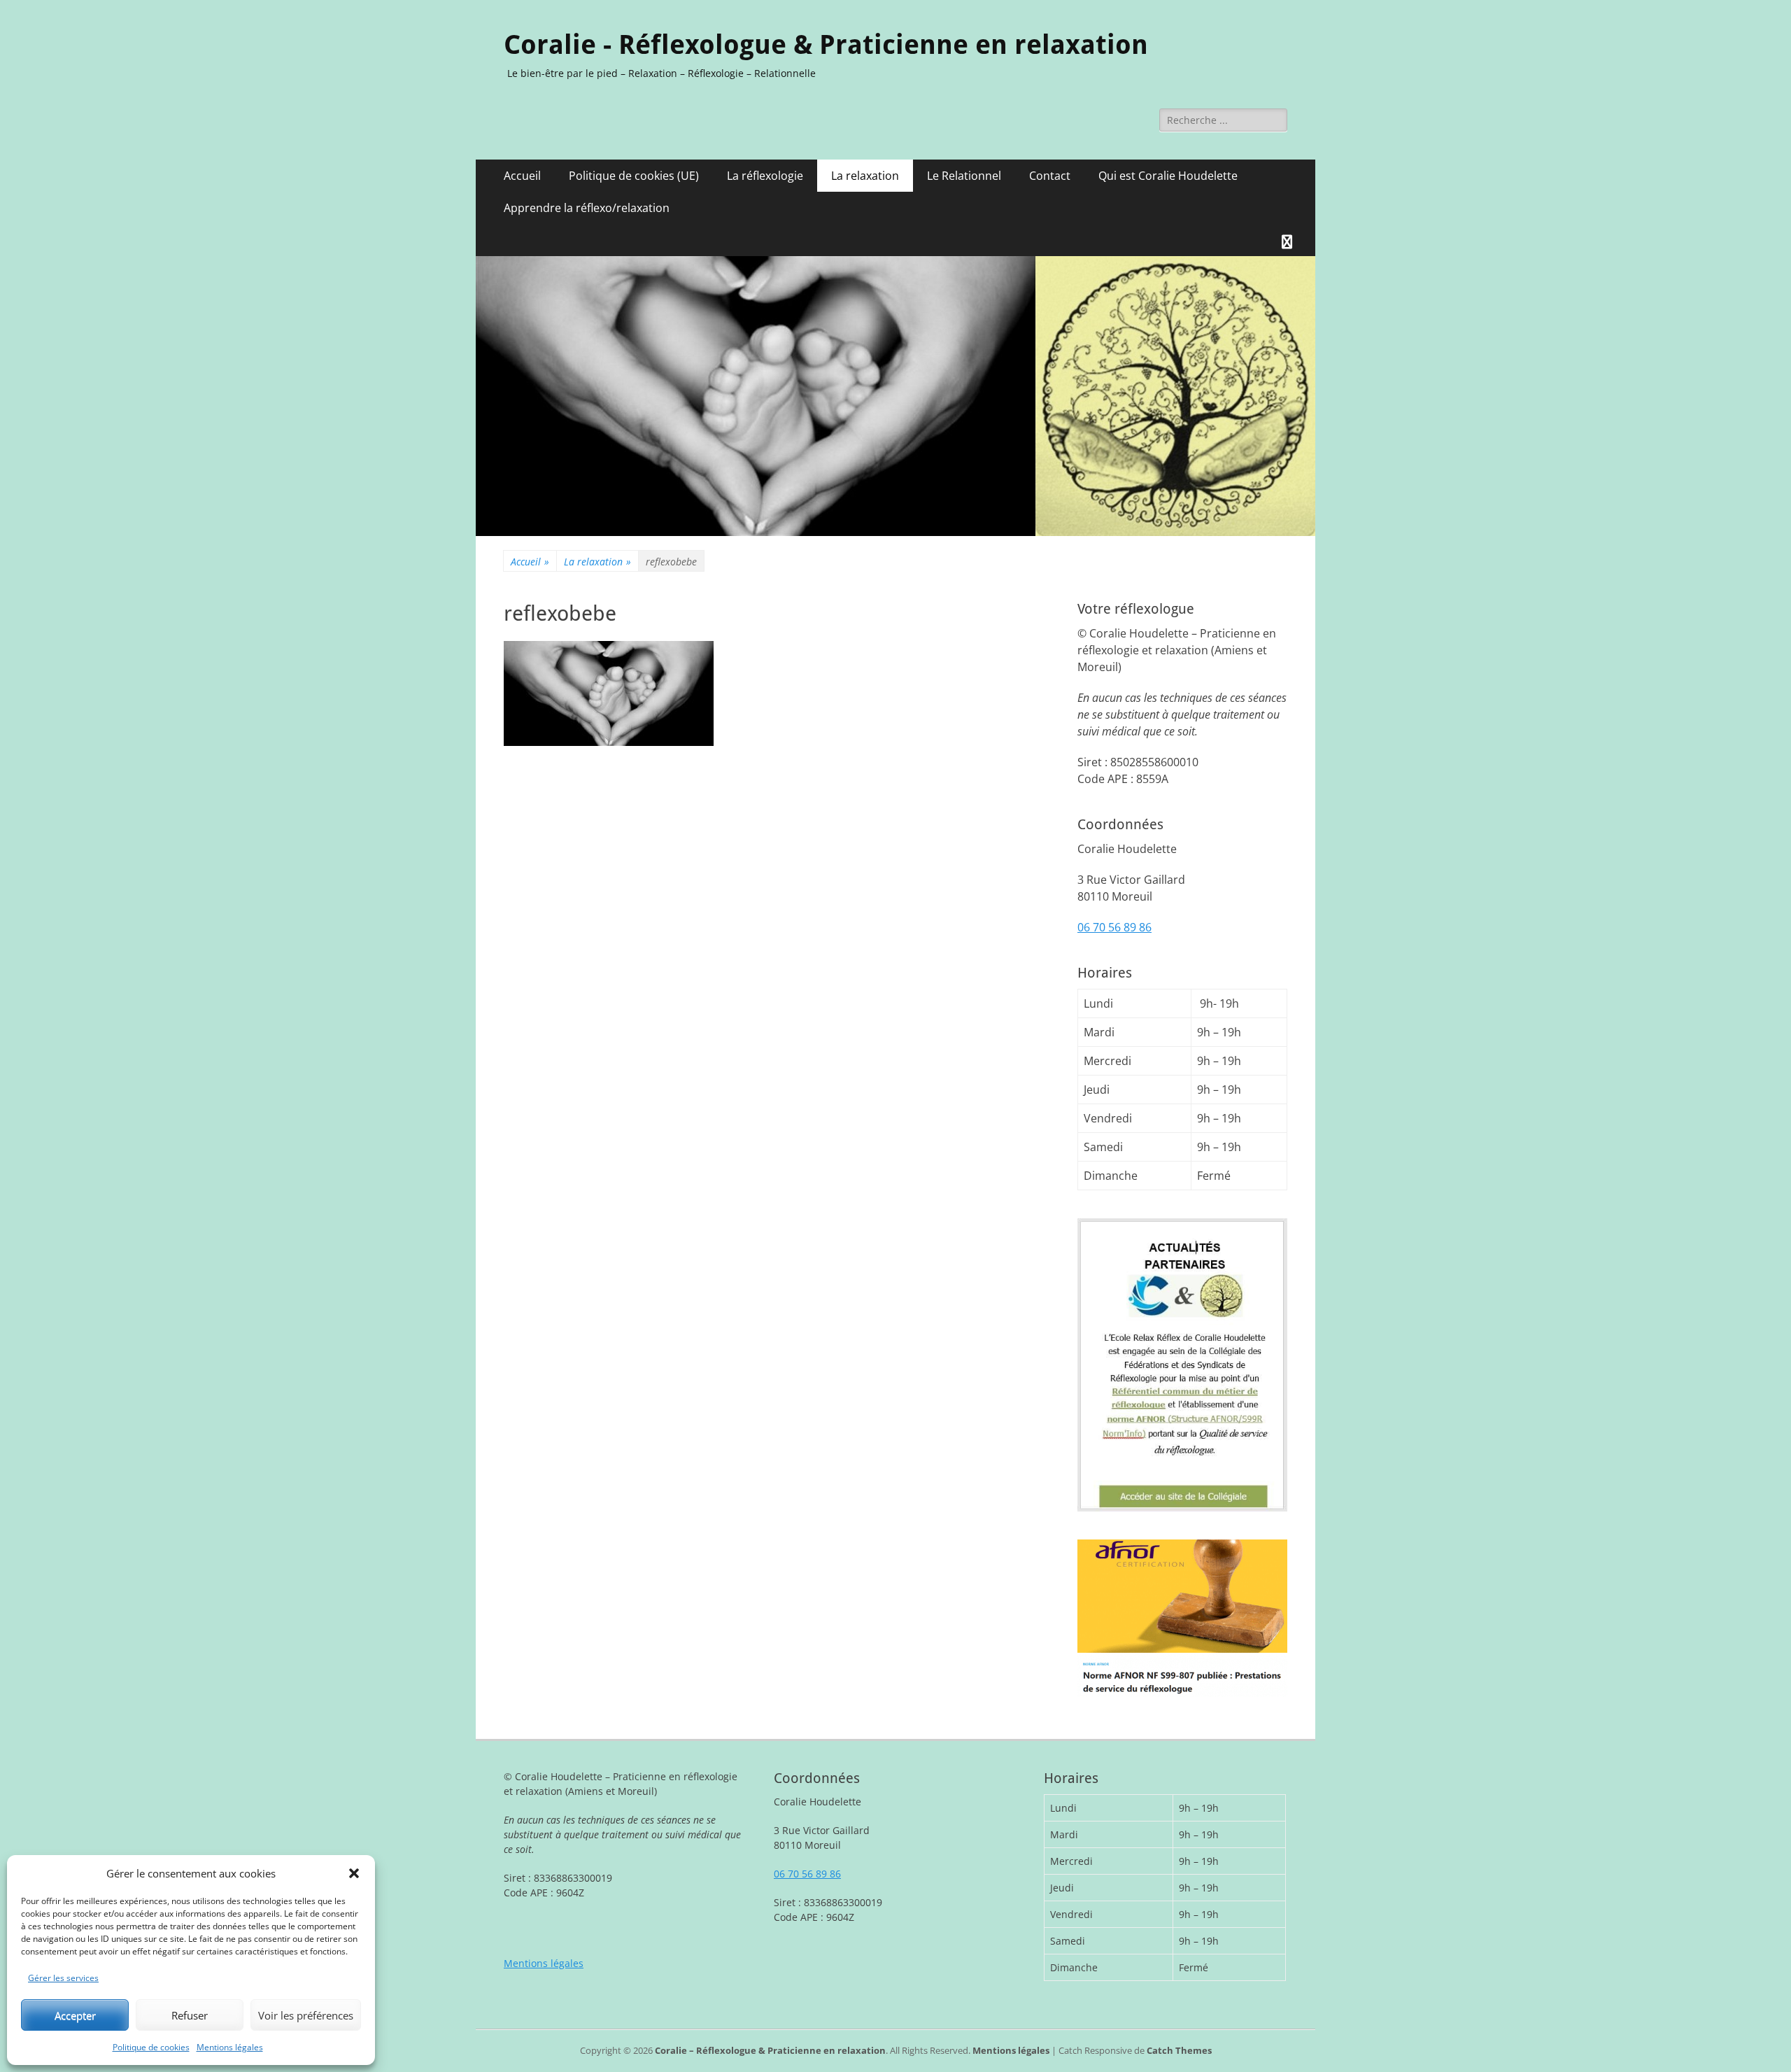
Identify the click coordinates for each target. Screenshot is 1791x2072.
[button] (354, 1873)
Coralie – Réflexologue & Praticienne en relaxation (770, 2050)
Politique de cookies (151, 2047)
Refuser (190, 2015)
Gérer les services (63, 1978)
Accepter (75, 2015)
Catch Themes (1179, 2050)
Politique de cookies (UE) (634, 176)
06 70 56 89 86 (1114, 927)
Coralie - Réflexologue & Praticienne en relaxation (826, 45)
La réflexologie (765, 176)
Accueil (522, 176)
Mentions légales (230, 2047)
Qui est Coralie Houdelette (1168, 176)
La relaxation (865, 176)
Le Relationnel (964, 176)
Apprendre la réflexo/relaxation (587, 208)
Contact (1050, 176)
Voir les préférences (306, 2015)
